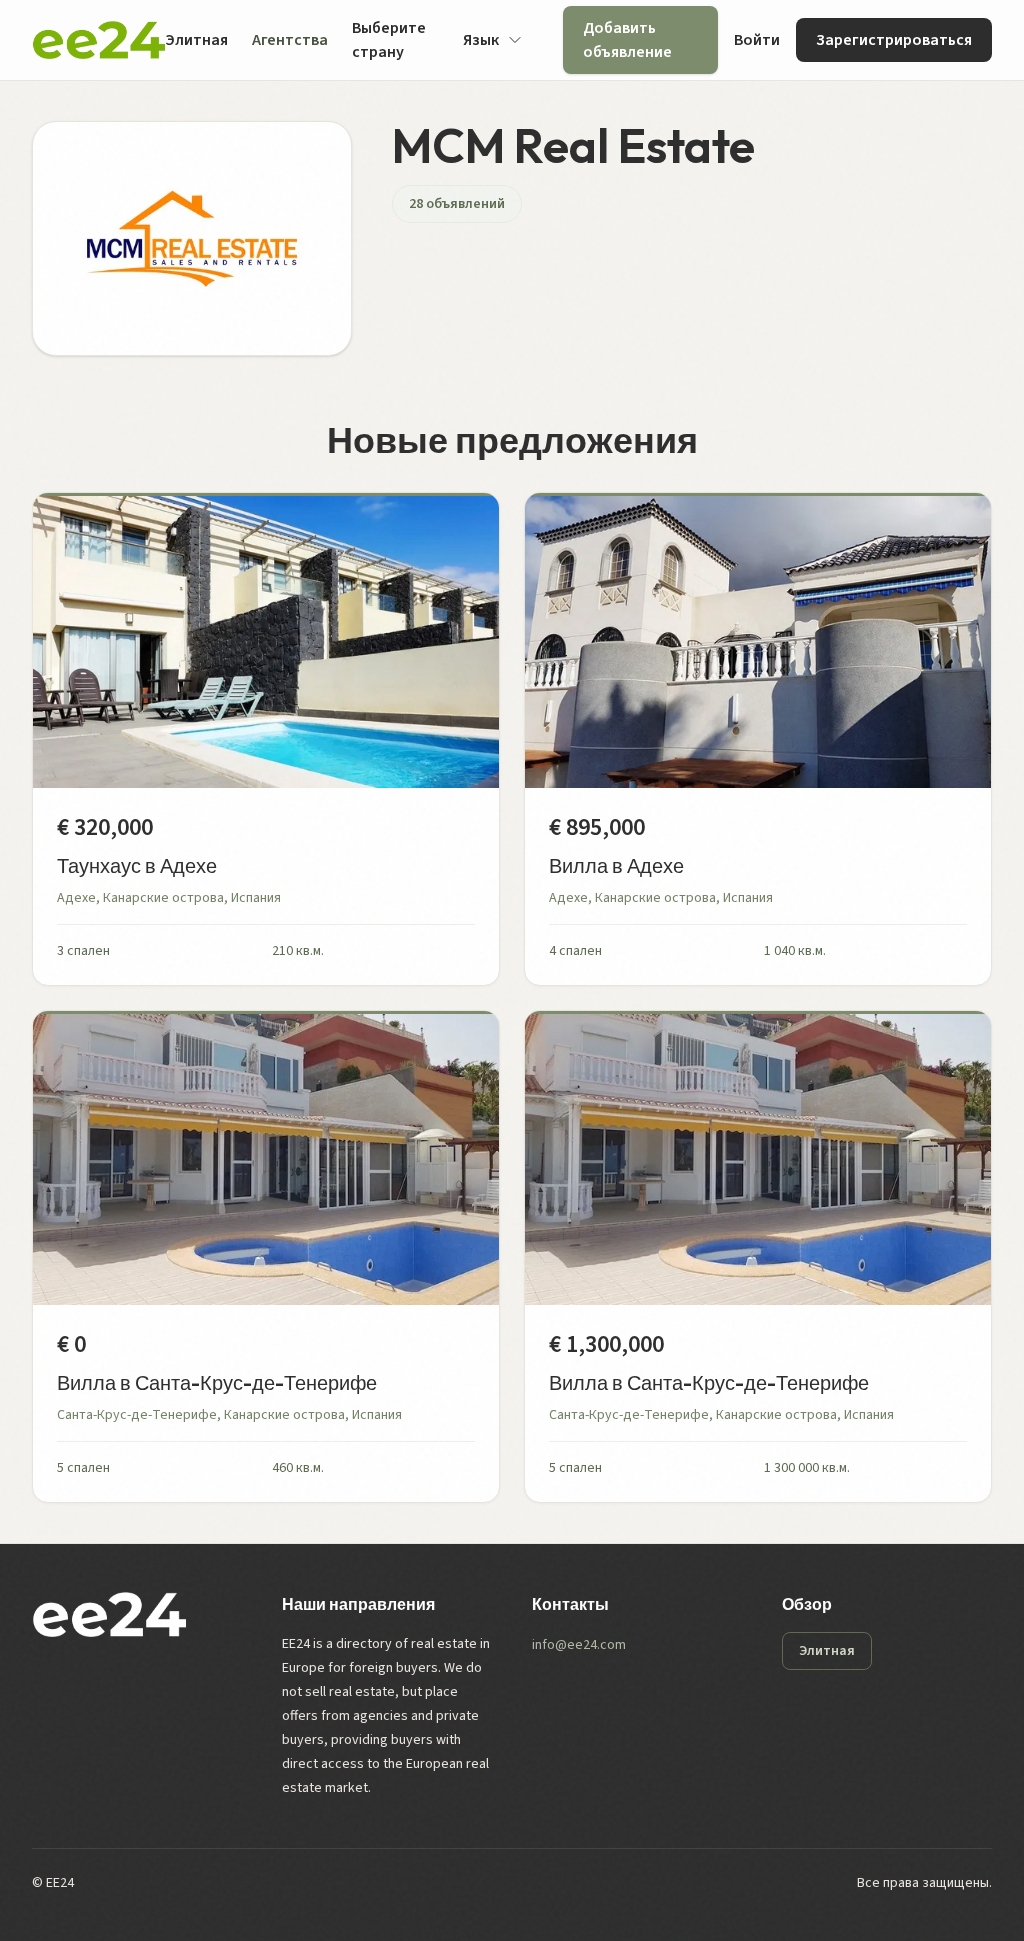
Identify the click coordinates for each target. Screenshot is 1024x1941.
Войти (757, 40)
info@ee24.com (579, 1645)
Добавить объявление (627, 40)
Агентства (290, 40)
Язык (481, 40)
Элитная (196, 40)
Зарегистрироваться (894, 40)
